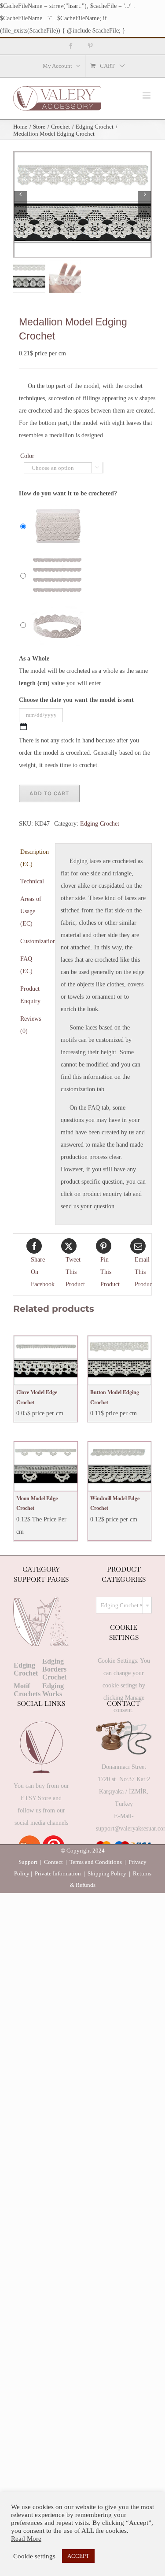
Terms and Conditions (96, 1862)
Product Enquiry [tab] (30, 995)
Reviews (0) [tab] (31, 1025)
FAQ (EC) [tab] (26, 965)
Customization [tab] (35, 941)
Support (28, 1862)
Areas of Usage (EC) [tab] (31, 911)
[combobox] (124, 1605)
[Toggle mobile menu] (147, 95)
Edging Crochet (100, 824)
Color (27, 456)
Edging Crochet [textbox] (122, 1605)
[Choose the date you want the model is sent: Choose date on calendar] (23, 727)
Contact (53, 1862)
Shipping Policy (107, 1873)
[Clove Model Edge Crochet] (46, 1361)
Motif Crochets (27, 1690)
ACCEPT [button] (78, 2556)
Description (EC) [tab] (35, 858)
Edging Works (53, 1690)
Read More (26, 2539)
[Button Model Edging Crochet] (120, 1361)
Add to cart (49, 793)
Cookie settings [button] (34, 2556)
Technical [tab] (32, 881)
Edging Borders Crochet (54, 1669)
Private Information (58, 1873)
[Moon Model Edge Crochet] (46, 1466)
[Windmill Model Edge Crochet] (120, 1466)
